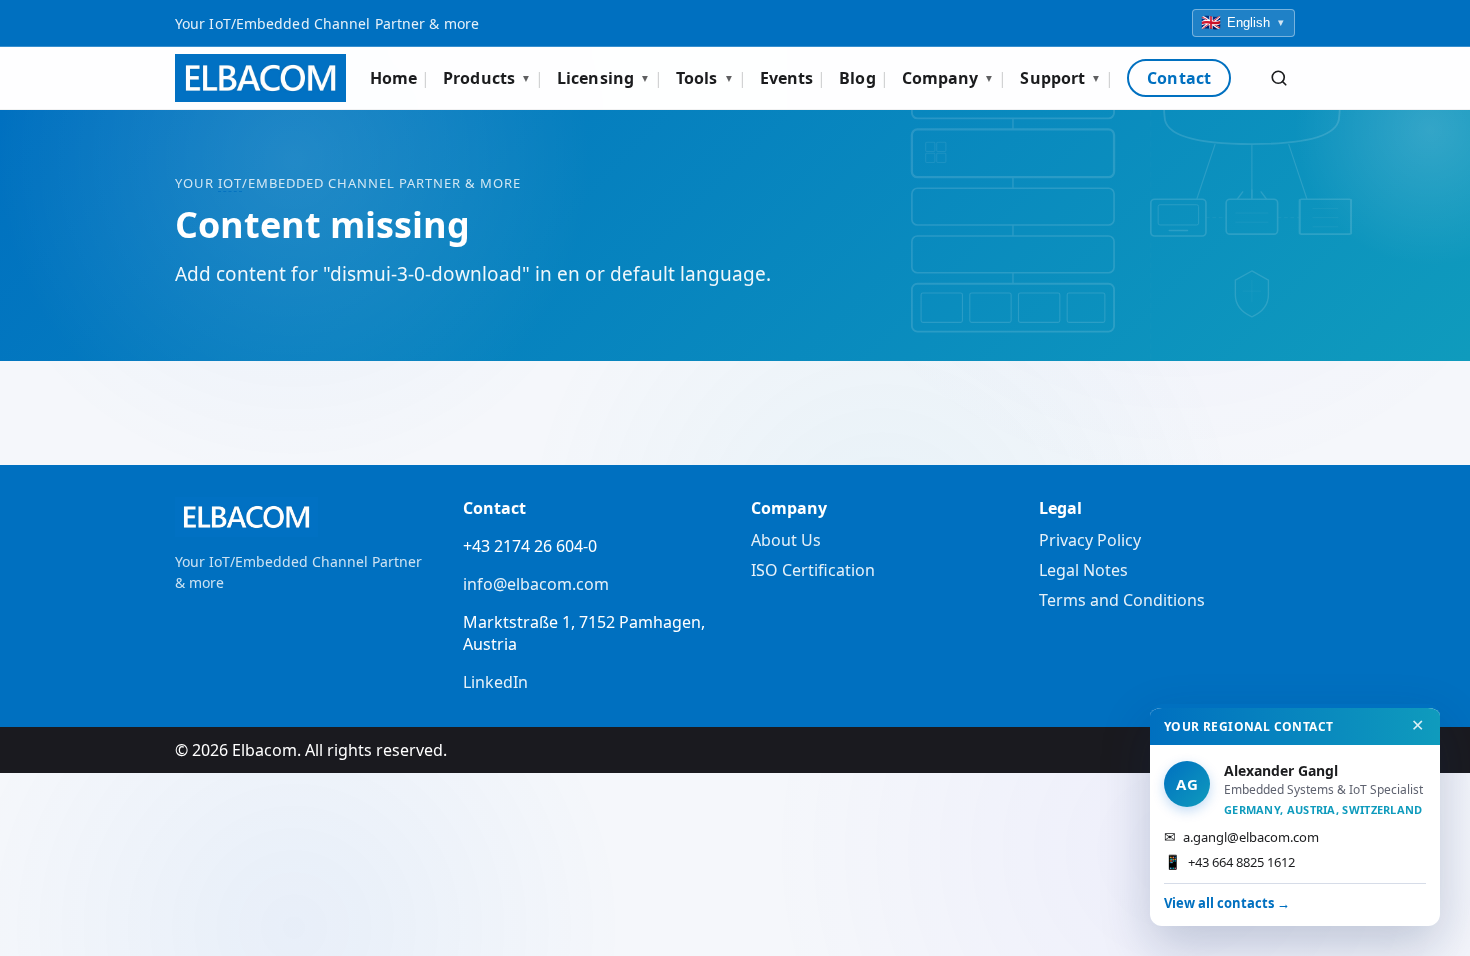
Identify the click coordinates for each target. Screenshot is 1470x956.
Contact (1179, 78)
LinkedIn (495, 682)
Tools (705, 78)
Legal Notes (1083, 570)
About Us (786, 540)
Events (787, 78)
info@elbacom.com (536, 584)
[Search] (1279, 78)
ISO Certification (813, 570)
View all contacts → (1227, 903)
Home (393, 78)
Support (1060, 78)
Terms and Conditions (1122, 600)
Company (948, 78)
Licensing (603, 78)
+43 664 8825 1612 (1229, 861)
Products (487, 78)
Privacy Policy (1090, 540)
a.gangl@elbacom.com (1241, 836)
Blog (857, 78)
